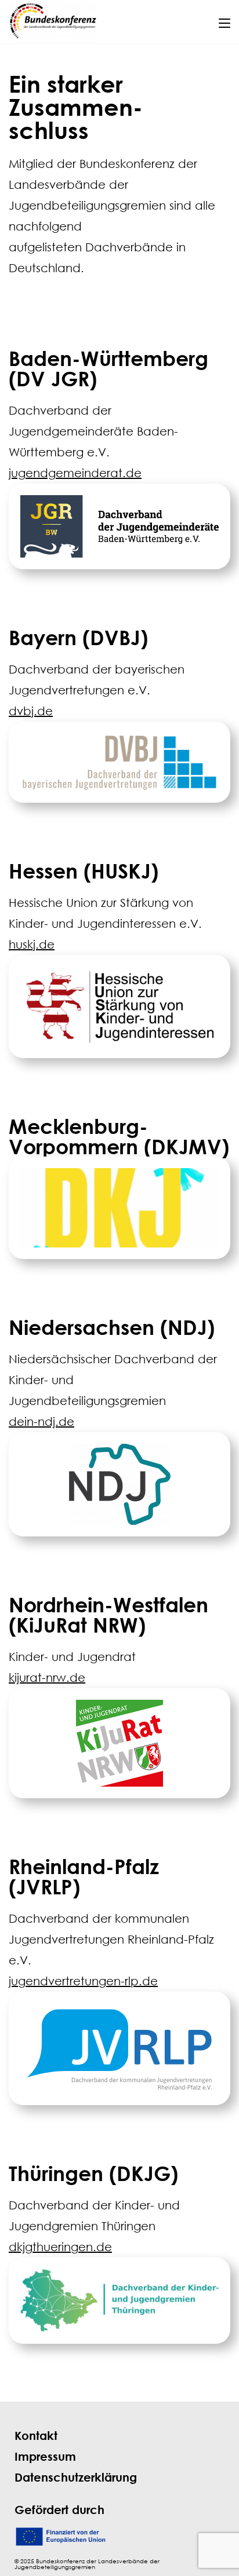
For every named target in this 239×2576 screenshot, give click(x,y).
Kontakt (36, 2436)
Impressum (45, 2456)
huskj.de (32, 944)
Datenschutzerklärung (76, 2477)
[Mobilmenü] (224, 21)
